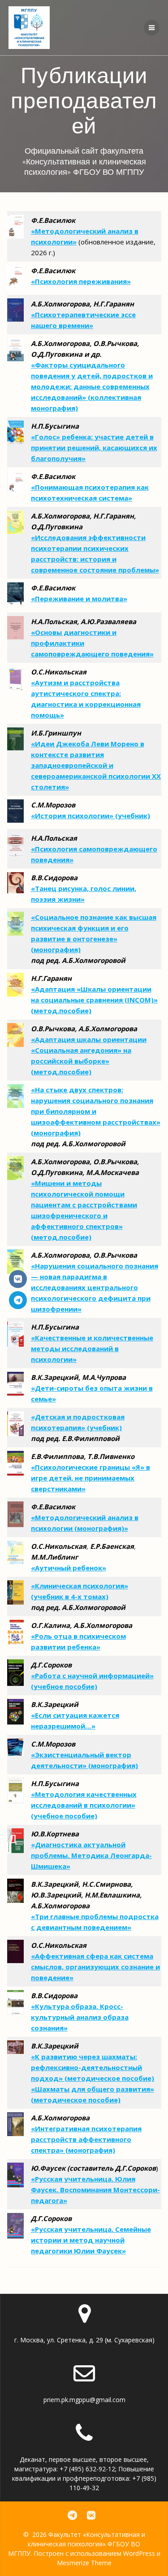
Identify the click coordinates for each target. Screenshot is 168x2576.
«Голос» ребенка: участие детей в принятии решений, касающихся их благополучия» (94, 448)
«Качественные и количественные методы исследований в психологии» (92, 1348)
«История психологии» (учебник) (90, 816)
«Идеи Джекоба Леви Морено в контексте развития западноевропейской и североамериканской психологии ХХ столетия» (96, 765)
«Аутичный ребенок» (69, 1568)
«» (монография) (86, 2139)
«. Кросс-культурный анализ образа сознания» (80, 2017)
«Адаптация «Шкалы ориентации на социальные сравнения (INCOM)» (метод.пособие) (94, 1000)
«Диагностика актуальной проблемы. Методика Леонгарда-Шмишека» (91, 1855)
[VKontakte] (18, 1279)
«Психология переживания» (81, 281)
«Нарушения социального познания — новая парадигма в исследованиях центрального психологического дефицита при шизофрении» (95, 1287)
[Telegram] (18, 1300)
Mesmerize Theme (84, 2563)
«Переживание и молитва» (79, 599)
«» (95, 1967)
